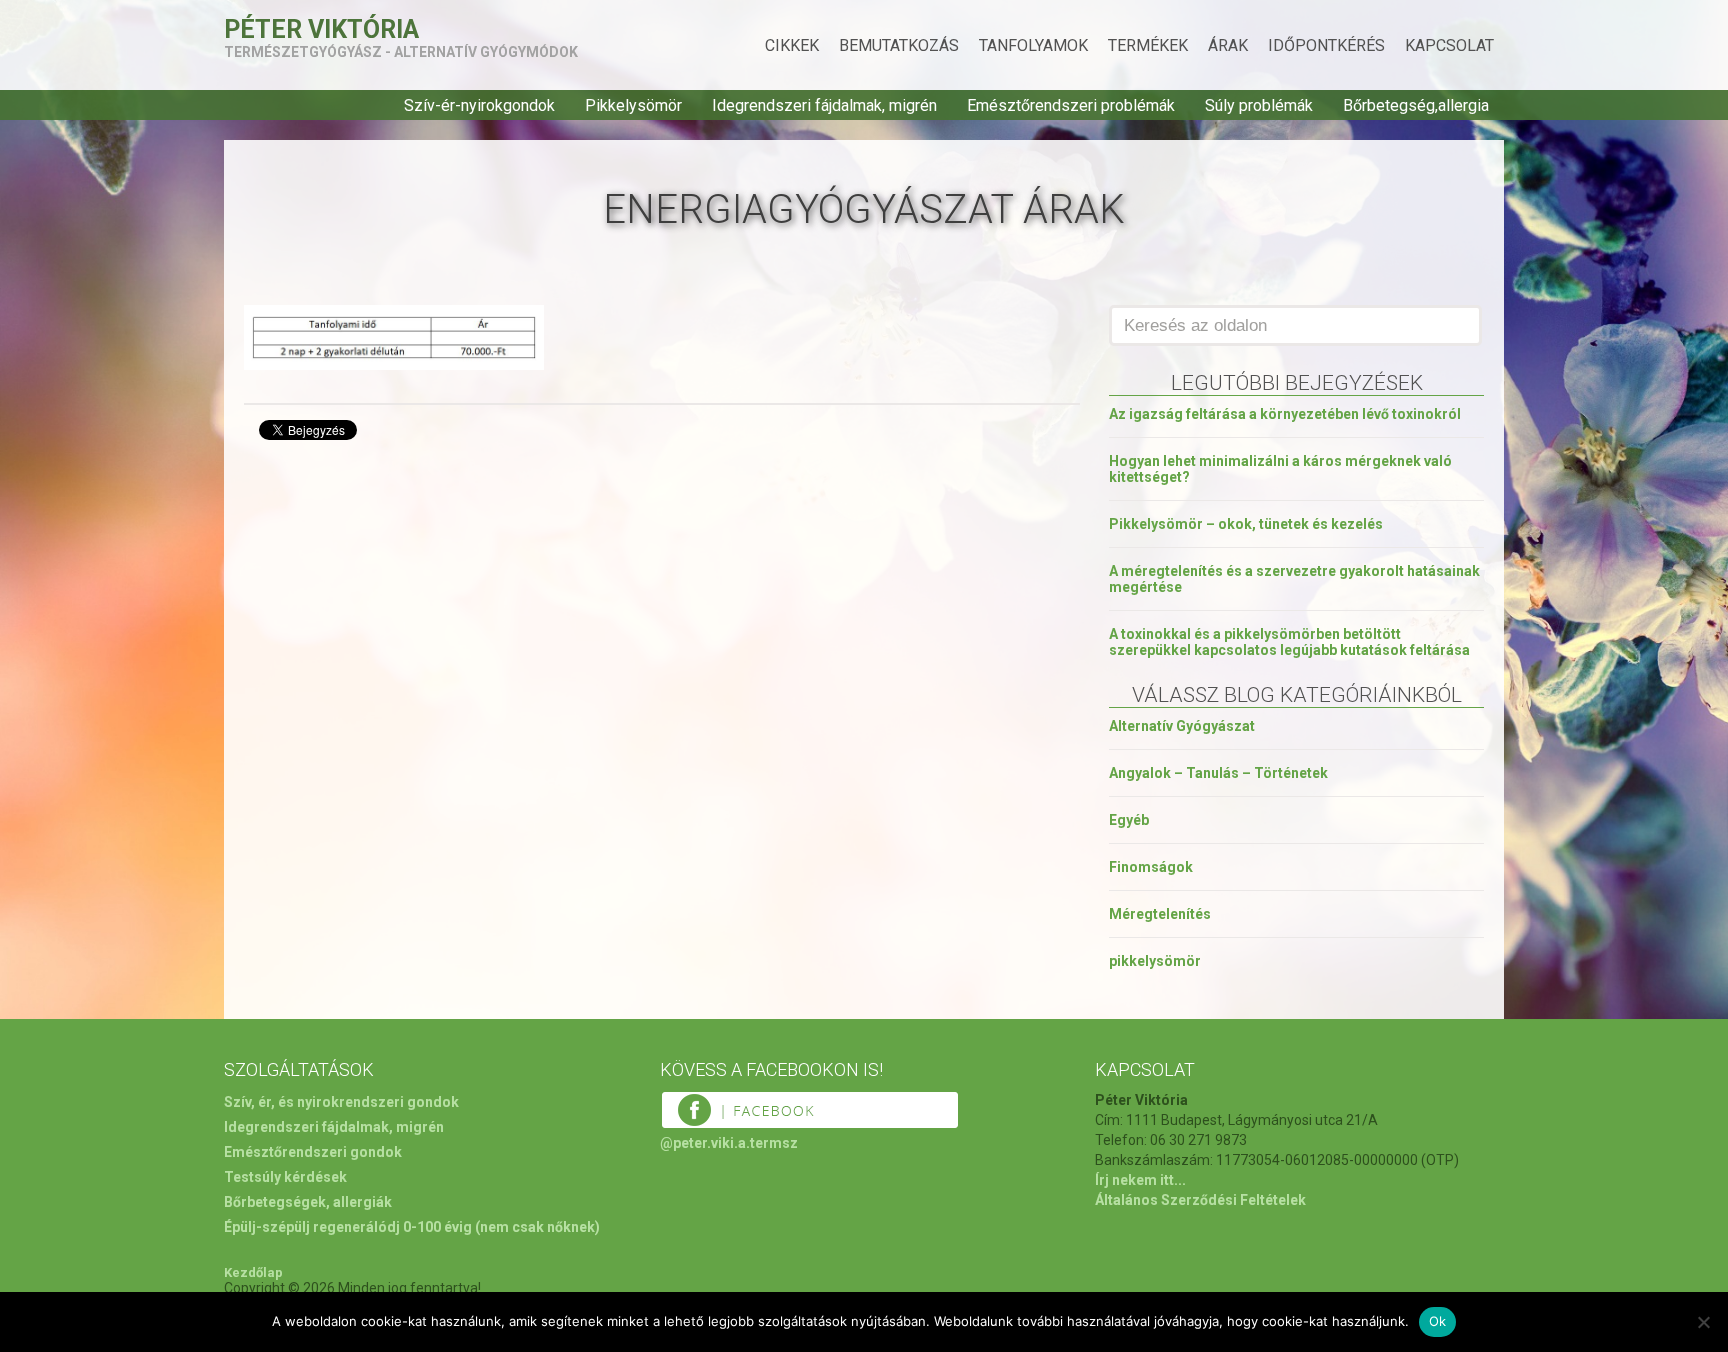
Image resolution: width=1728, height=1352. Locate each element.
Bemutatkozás (899, 45)
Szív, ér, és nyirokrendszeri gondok (341, 1102)
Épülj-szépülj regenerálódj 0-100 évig (348, 1227)
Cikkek (792, 45)
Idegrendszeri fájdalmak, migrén (824, 105)
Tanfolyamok (1033, 45)
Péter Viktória (321, 29)
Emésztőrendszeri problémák (1071, 105)
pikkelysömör (1155, 961)
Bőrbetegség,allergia (1416, 105)
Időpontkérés (1326, 45)
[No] (1703, 1322)
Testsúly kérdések (285, 1177)
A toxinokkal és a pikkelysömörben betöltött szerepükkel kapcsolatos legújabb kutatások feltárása (1289, 642)
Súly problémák (1259, 105)
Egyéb (1129, 820)
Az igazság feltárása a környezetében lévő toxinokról (1285, 414)
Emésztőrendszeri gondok (313, 1152)
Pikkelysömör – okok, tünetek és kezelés (1246, 524)
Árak (1228, 45)
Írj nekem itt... (1140, 1180)
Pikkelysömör (633, 105)
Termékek (1148, 45)
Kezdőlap (253, 1272)
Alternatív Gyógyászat (1182, 726)
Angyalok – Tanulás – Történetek (1218, 773)
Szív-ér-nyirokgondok (479, 105)
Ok (1438, 1321)
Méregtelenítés (1160, 914)
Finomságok (1151, 867)
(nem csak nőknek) (537, 1227)
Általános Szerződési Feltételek (1200, 1200)
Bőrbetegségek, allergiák (308, 1202)
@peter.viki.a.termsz (729, 1143)
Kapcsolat (1449, 45)
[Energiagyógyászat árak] (394, 364)
